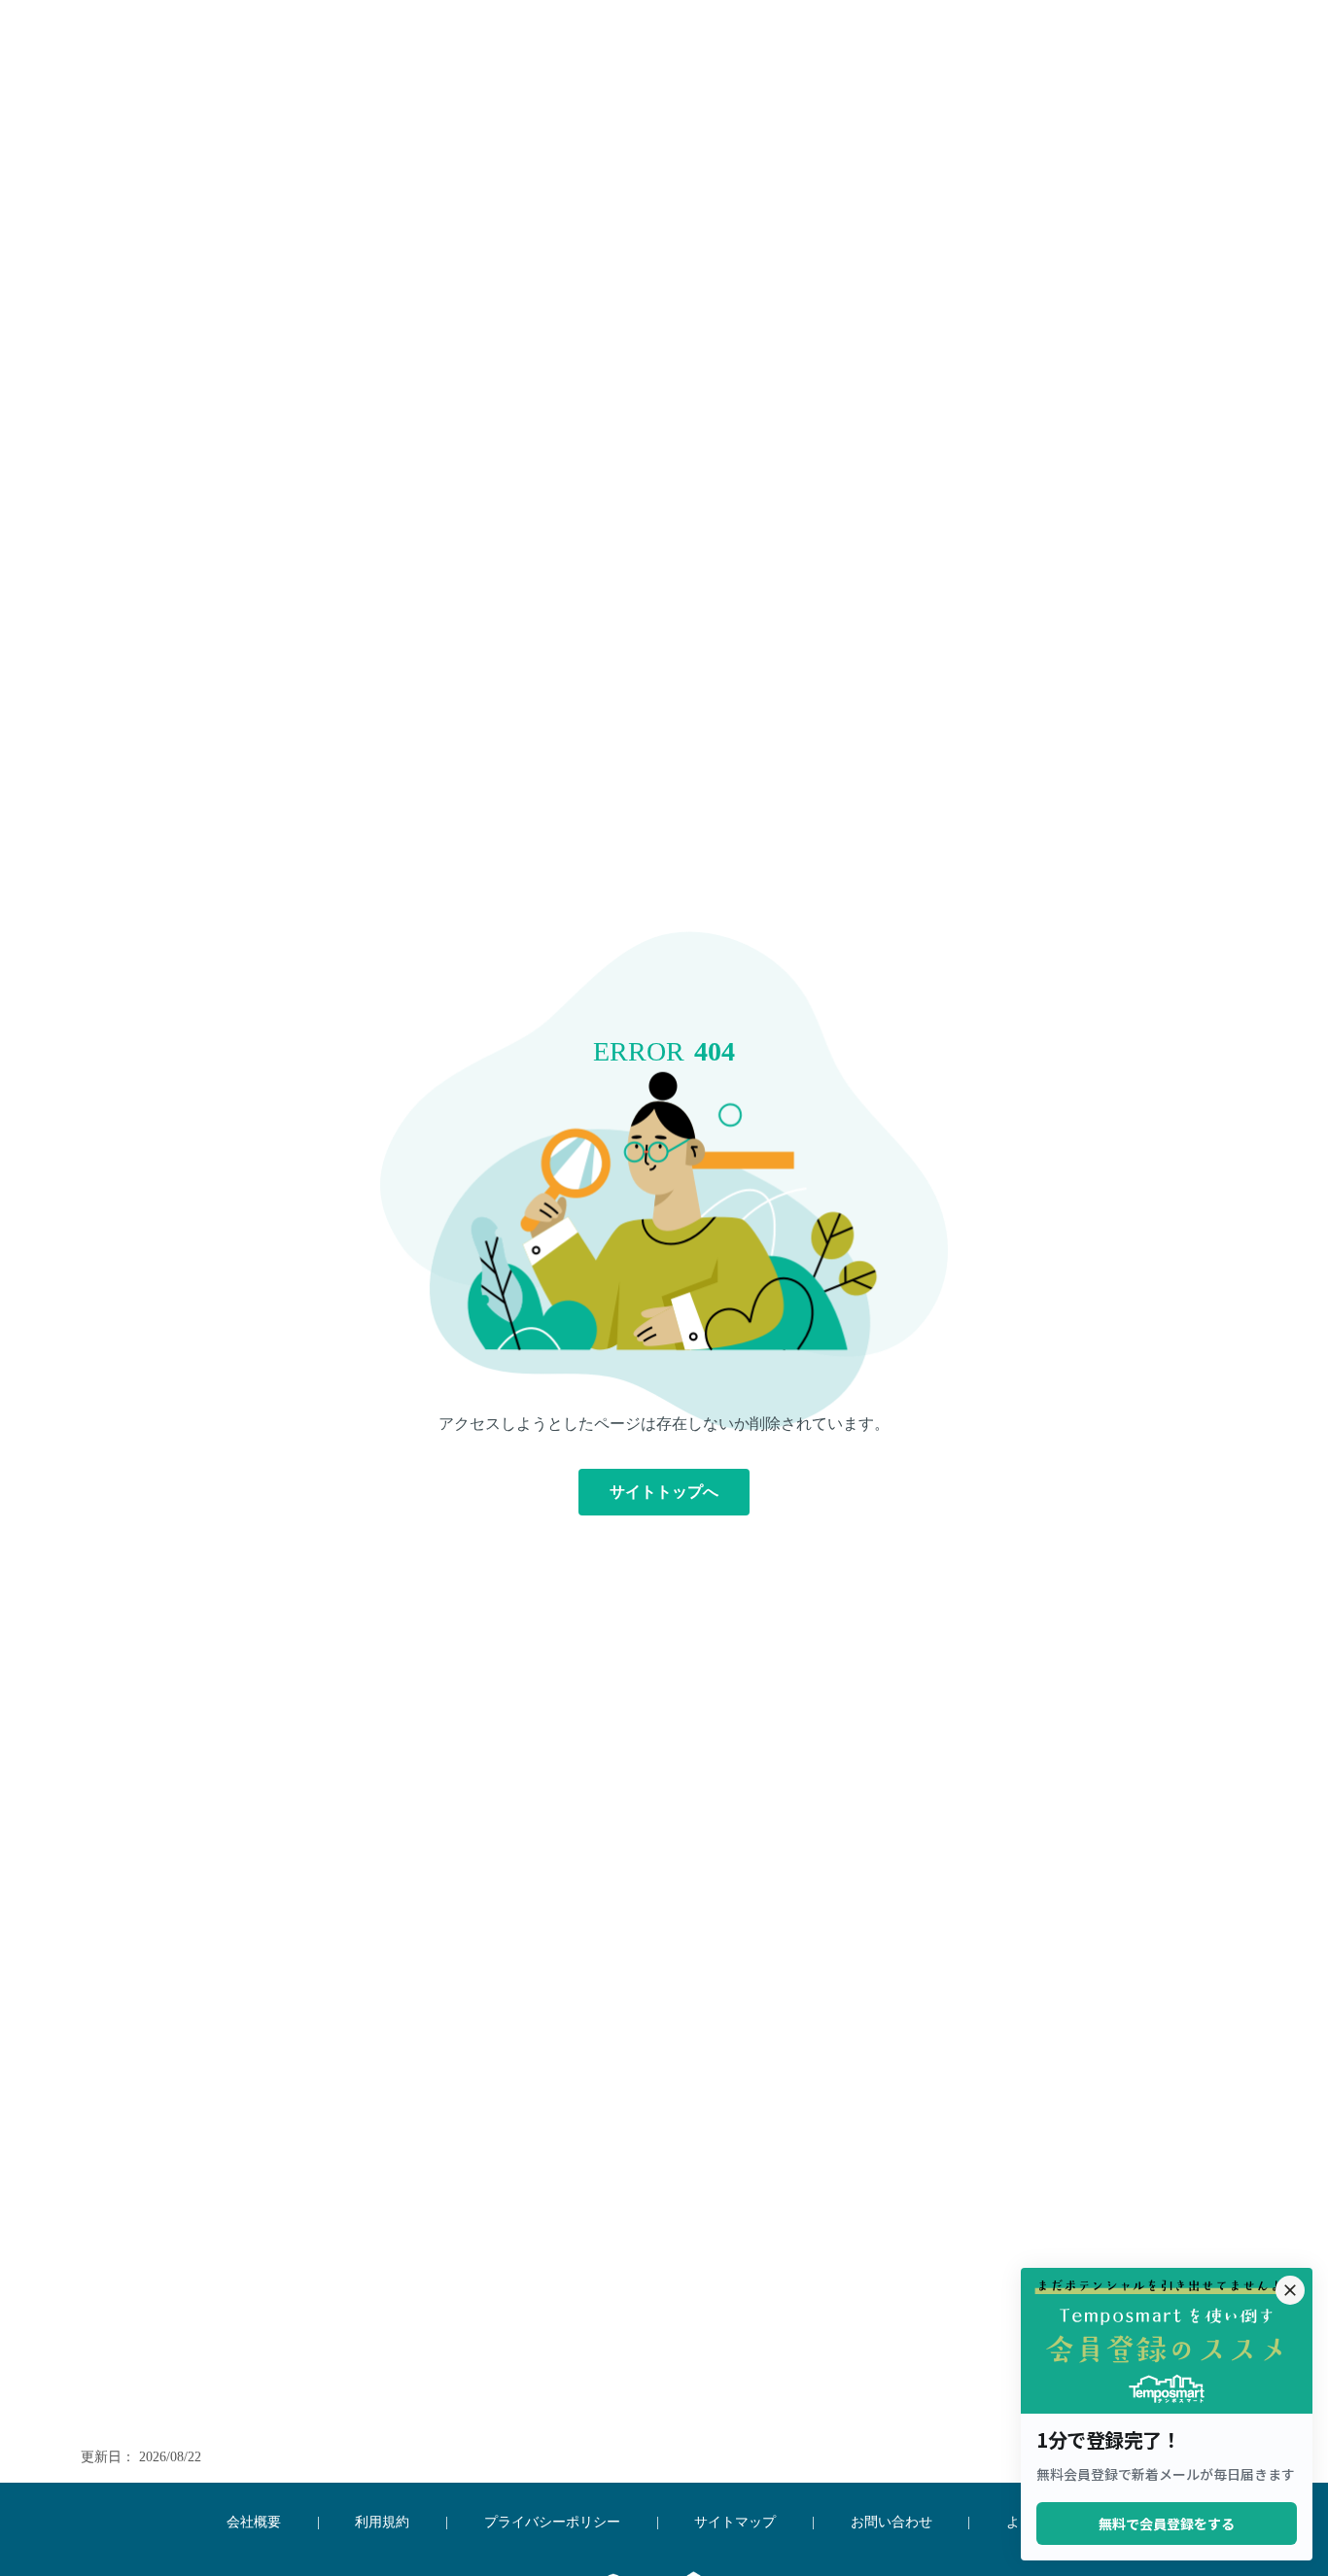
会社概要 (254, 2522)
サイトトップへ (664, 1492)
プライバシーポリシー (552, 2522)
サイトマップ (735, 2522)
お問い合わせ (891, 2522)
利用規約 (382, 2522)
